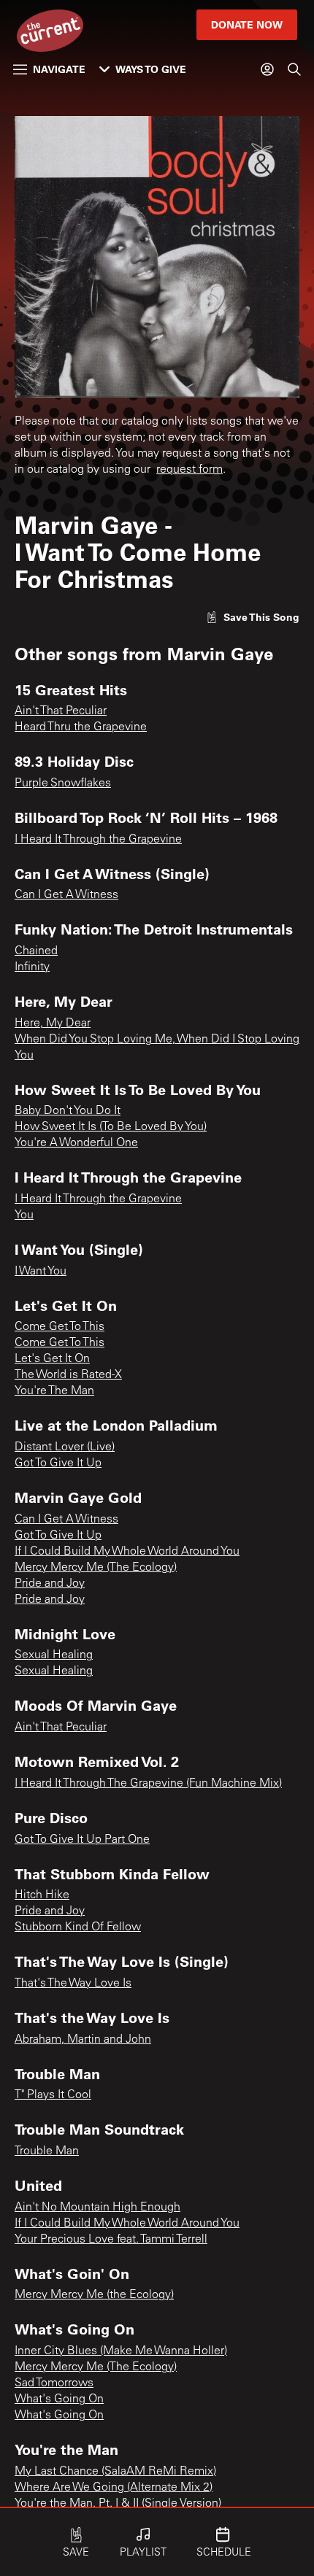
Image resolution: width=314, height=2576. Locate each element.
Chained (36, 951)
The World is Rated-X (68, 1375)
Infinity (32, 967)
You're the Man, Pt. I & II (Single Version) (118, 2504)
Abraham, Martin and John (83, 2040)
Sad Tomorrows (54, 2383)
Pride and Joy (50, 1584)
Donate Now (247, 24)
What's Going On (59, 2399)
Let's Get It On (52, 1359)
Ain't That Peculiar (61, 711)
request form (189, 470)
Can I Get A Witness (66, 895)
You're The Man (54, 1391)
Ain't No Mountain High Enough (97, 2208)
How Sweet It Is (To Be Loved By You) (111, 1127)
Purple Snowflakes (63, 784)
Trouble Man (47, 2151)
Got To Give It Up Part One (82, 1840)
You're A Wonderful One (76, 1143)
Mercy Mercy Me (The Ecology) (96, 1568)
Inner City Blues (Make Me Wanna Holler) (121, 2351)
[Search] (294, 69)
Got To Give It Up (58, 1463)
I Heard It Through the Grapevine (98, 840)
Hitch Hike (42, 1895)
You (24, 1215)
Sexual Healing (54, 1655)
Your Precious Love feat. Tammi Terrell (111, 2240)
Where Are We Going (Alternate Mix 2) (114, 2488)
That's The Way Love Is (73, 1984)
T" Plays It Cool (53, 2095)
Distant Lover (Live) (65, 1447)
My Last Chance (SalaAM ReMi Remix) (115, 2472)
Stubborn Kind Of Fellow (78, 1927)
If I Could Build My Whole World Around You (127, 1552)
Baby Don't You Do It (68, 1111)
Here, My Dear (53, 1024)
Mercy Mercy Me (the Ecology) (94, 2295)
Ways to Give (151, 69)
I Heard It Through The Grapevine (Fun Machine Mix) (148, 1784)
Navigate (59, 69)
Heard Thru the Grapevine (81, 727)
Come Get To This (60, 1327)
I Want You (41, 1272)
